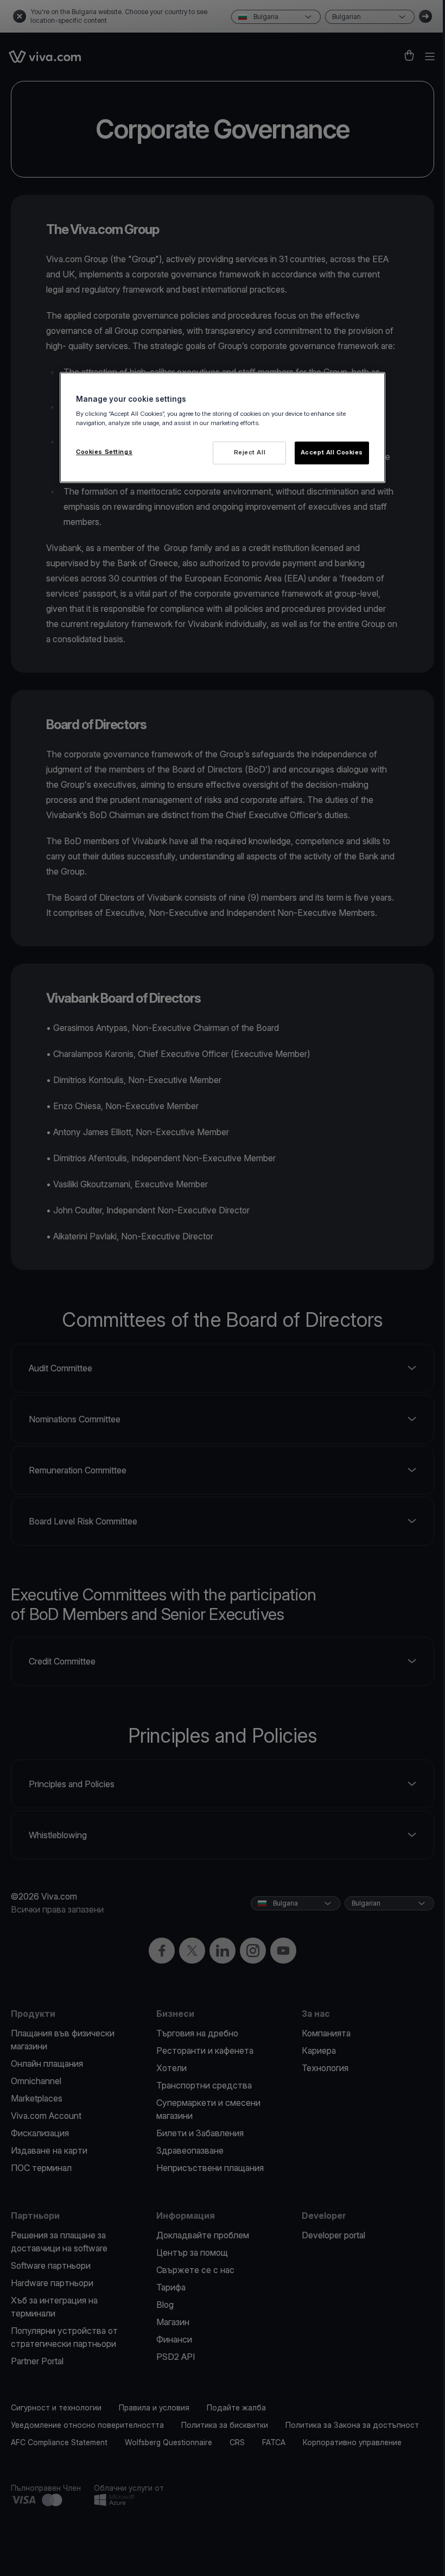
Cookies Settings (104, 452)
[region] (223, 428)
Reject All (250, 453)
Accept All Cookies (332, 453)
